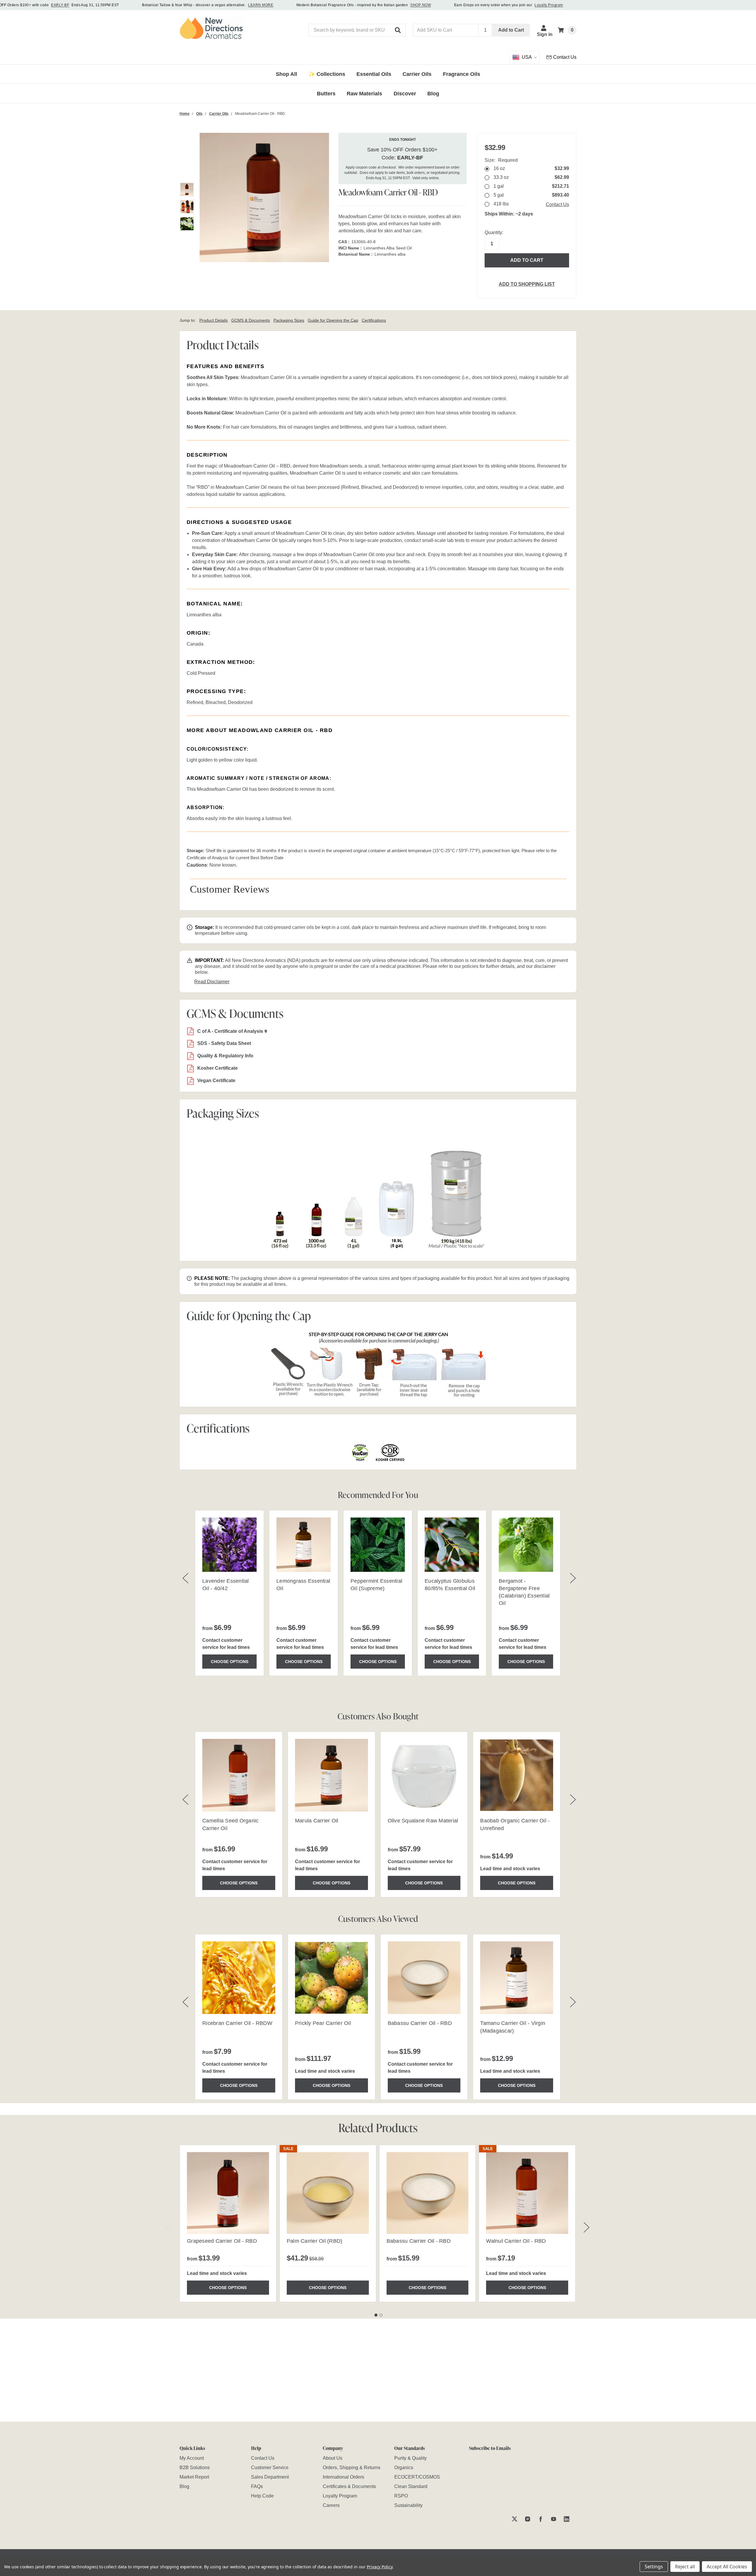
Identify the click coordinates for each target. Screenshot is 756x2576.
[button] (398, 30)
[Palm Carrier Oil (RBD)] (328, 2193)
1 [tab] (376, 2315)
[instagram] (528, 2519)
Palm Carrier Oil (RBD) (315, 2241)
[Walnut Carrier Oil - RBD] (527, 2193)
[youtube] (554, 2519)
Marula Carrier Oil (317, 1821)
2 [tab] (381, 2315)
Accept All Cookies (727, 2567)
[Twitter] (515, 2519)
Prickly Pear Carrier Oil (323, 2023)
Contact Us (557, 204)
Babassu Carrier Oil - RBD (420, 2023)
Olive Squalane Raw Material (423, 1821)
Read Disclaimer (212, 982)
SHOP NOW (421, 5)
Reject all (685, 2567)
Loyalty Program (549, 5)
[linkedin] (567, 2519)
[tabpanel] (228, 2223)
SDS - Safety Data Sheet (224, 1043)
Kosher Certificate (217, 1068)
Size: (501, 160)
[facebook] (541, 2519)
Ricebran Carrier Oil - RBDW (237, 2023)
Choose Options (230, 1662)
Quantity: (494, 232)
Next (586, 2227)
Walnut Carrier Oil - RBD (516, 2241)
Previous (170, 2227)
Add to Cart (511, 30)
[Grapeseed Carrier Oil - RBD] (228, 2193)
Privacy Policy (380, 2567)
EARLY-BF (60, 5)
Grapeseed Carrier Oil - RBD (222, 2241)
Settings (654, 2567)
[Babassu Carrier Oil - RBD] (428, 2193)
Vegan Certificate (216, 1080)
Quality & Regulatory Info (225, 1056)
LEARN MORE (261, 5)
